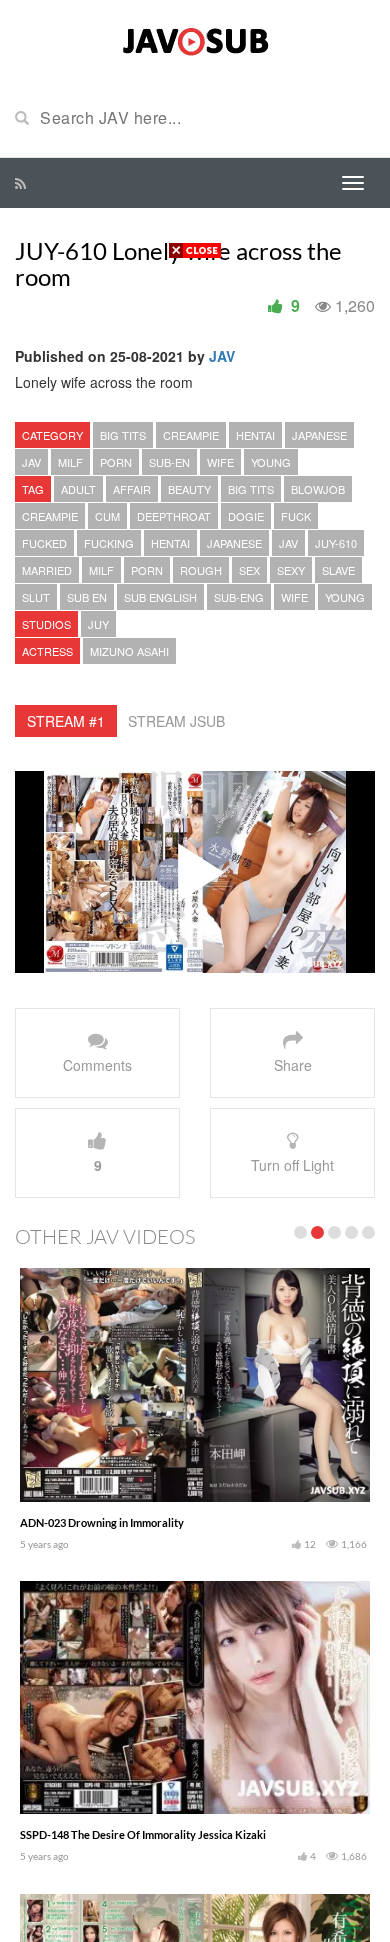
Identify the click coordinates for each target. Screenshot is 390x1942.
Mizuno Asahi (129, 651)
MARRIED (47, 570)
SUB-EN (169, 462)
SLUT (36, 597)
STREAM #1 (66, 721)
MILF (70, 462)
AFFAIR (132, 489)
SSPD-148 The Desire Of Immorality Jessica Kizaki (143, 1834)
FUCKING (109, 543)
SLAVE (338, 570)
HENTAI (255, 435)
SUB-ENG (239, 597)
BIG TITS (123, 435)
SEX (249, 570)
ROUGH (201, 570)
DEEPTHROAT (174, 516)
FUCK (296, 516)
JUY (98, 624)
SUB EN (87, 597)
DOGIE (246, 516)
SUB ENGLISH (160, 597)
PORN (116, 462)
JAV (222, 356)
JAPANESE (319, 435)
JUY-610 (336, 543)
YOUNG (271, 462)
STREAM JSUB (176, 721)
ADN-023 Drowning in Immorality (102, 1522)
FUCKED (44, 543)
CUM (107, 516)
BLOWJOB (318, 489)
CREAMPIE (191, 435)
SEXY (291, 570)
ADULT (78, 489)
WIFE (220, 462)
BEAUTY (189, 489)
